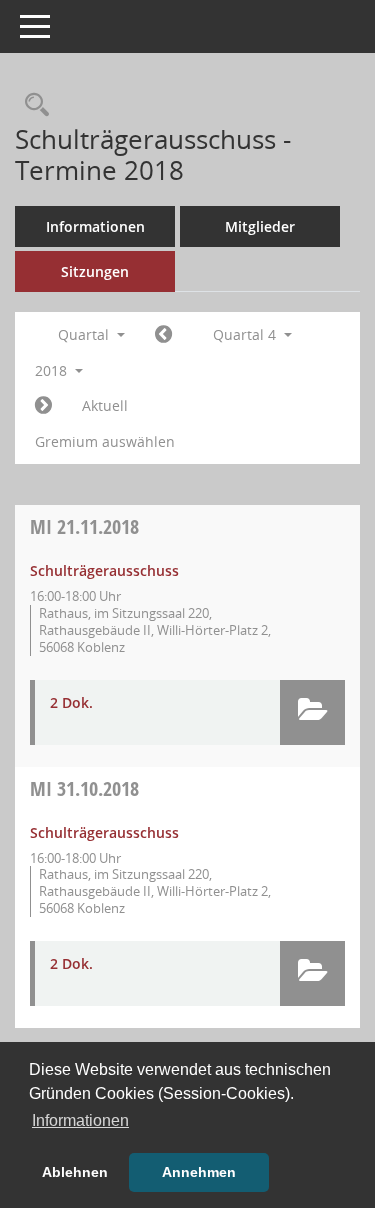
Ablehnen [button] (75, 1172)
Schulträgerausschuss (104, 570)
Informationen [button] (80, 1120)
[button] (312, 712)
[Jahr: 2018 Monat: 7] (163, 335)
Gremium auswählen (105, 441)
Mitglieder (260, 226)
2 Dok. (71, 702)
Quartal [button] (85, 334)
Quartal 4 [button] (246, 334)
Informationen (95, 226)
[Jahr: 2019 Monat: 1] (43, 406)
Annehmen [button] (199, 1172)
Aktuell (105, 405)
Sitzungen (95, 271)
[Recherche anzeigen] (32, 105)
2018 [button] (53, 370)
